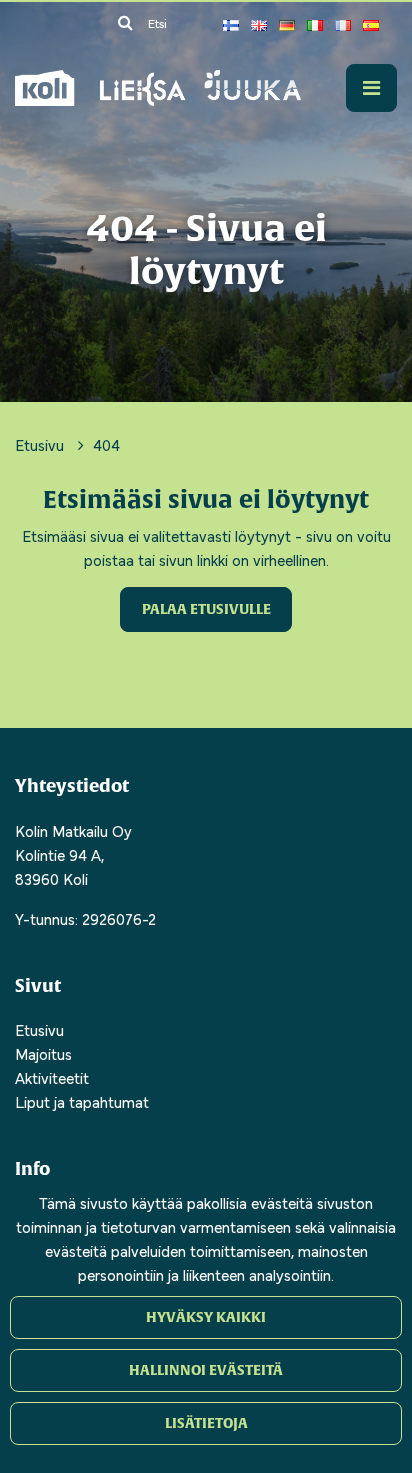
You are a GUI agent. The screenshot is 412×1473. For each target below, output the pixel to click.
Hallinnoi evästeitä (206, 1370)
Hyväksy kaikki (206, 1317)
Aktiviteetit (52, 1077)
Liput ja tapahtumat (82, 1101)
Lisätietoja (206, 1423)
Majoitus (43, 1053)
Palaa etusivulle (206, 609)
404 (106, 444)
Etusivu (41, 444)
